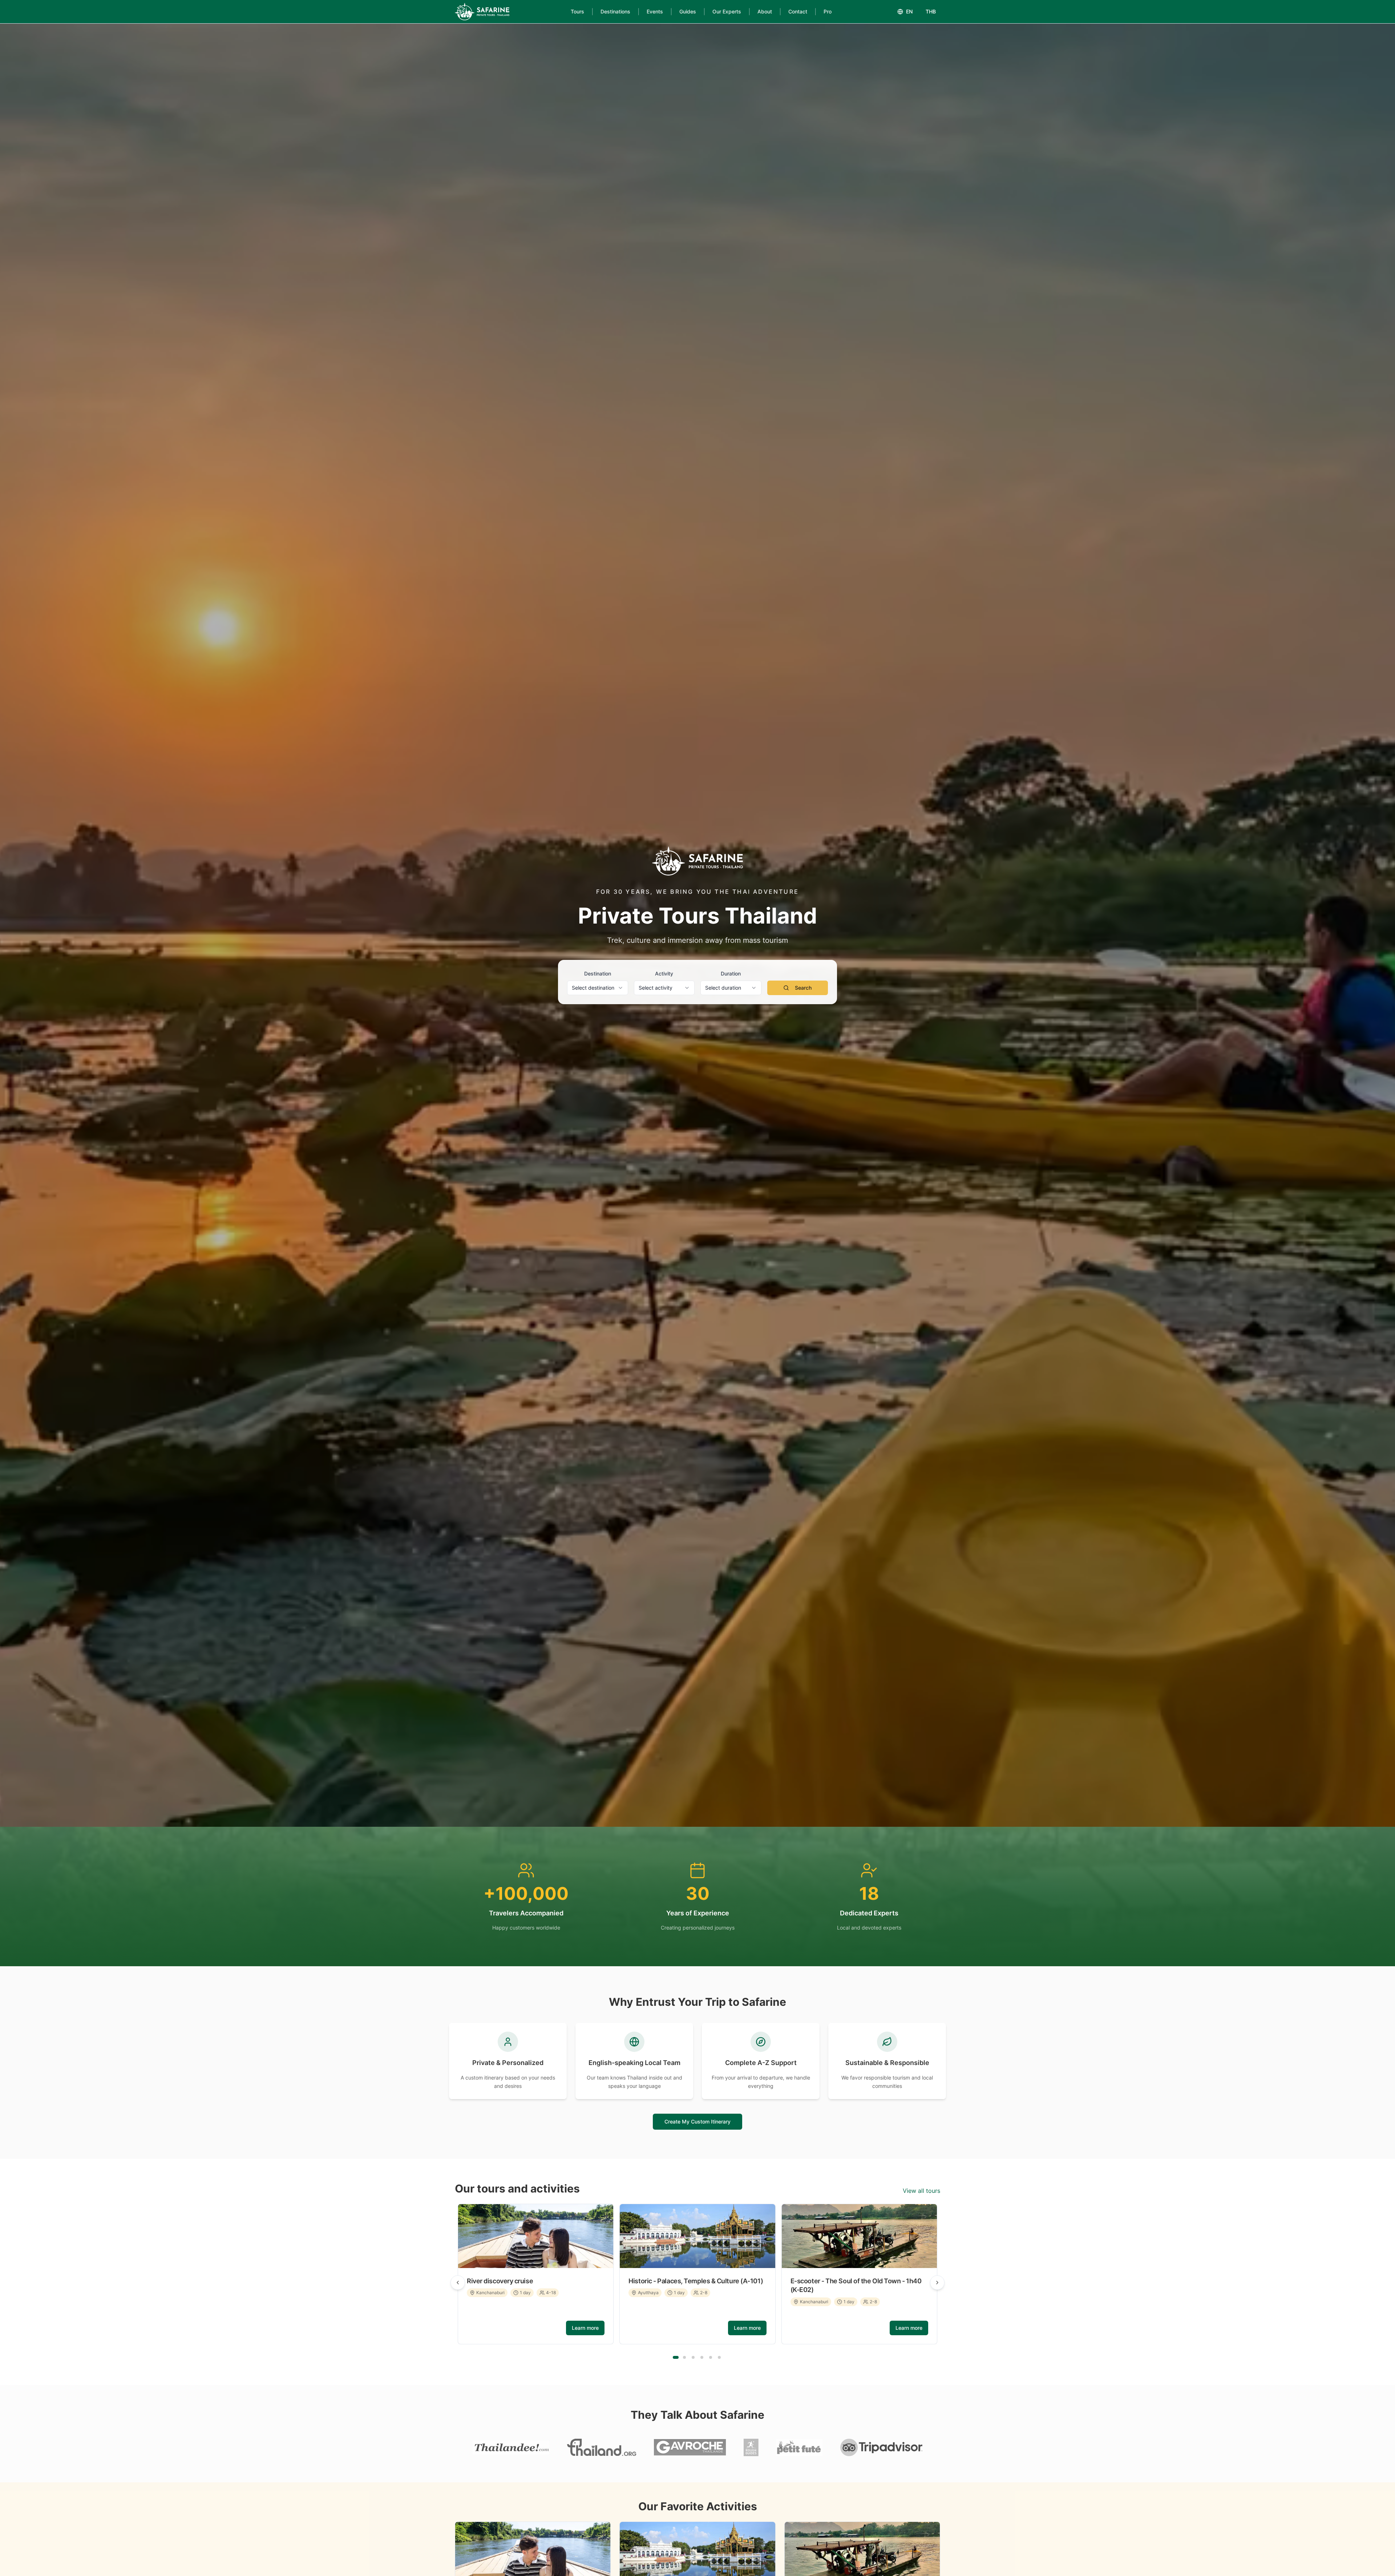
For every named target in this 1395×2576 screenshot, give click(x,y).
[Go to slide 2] (684, 2357)
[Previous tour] (458, 2283)
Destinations (615, 11)
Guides (688, 11)
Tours (577, 11)
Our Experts (727, 11)
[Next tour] (937, 2283)
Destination (598, 973)
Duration (731, 973)
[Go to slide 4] (702, 2357)
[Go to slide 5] (711, 2357)
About (765, 11)
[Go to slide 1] (676, 2357)
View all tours (921, 2191)
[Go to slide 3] (693, 2357)
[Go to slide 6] (719, 2357)
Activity (664, 973)
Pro (828, 11)
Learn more (585, 2328)
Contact (798, 11)
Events (655, 11)
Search (803, 988)
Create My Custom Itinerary (697, 2121)
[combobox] (598, 988)
